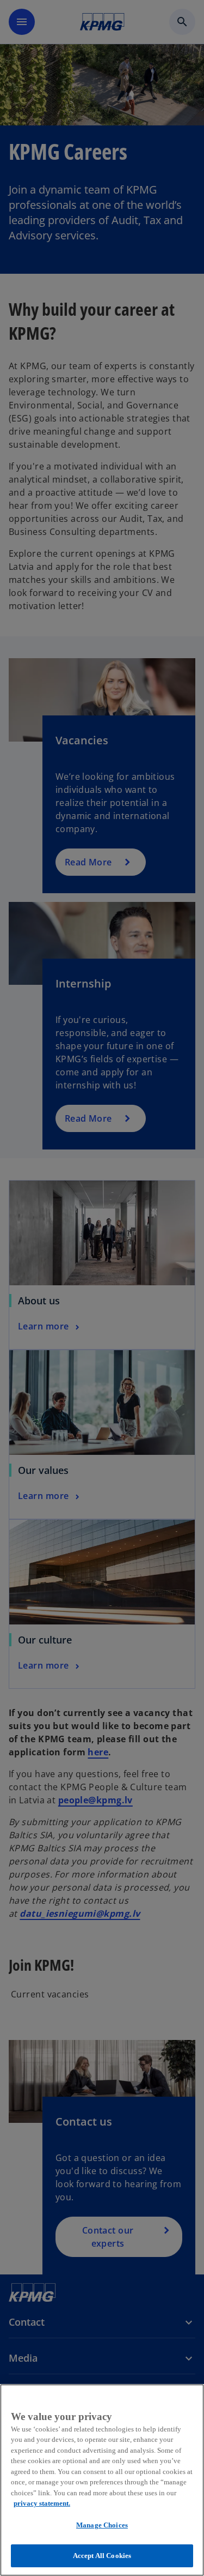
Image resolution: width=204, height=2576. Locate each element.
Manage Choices (102, 2525)
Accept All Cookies (102, 2556)
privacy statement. (42, 2503)
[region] (102, 2480)
